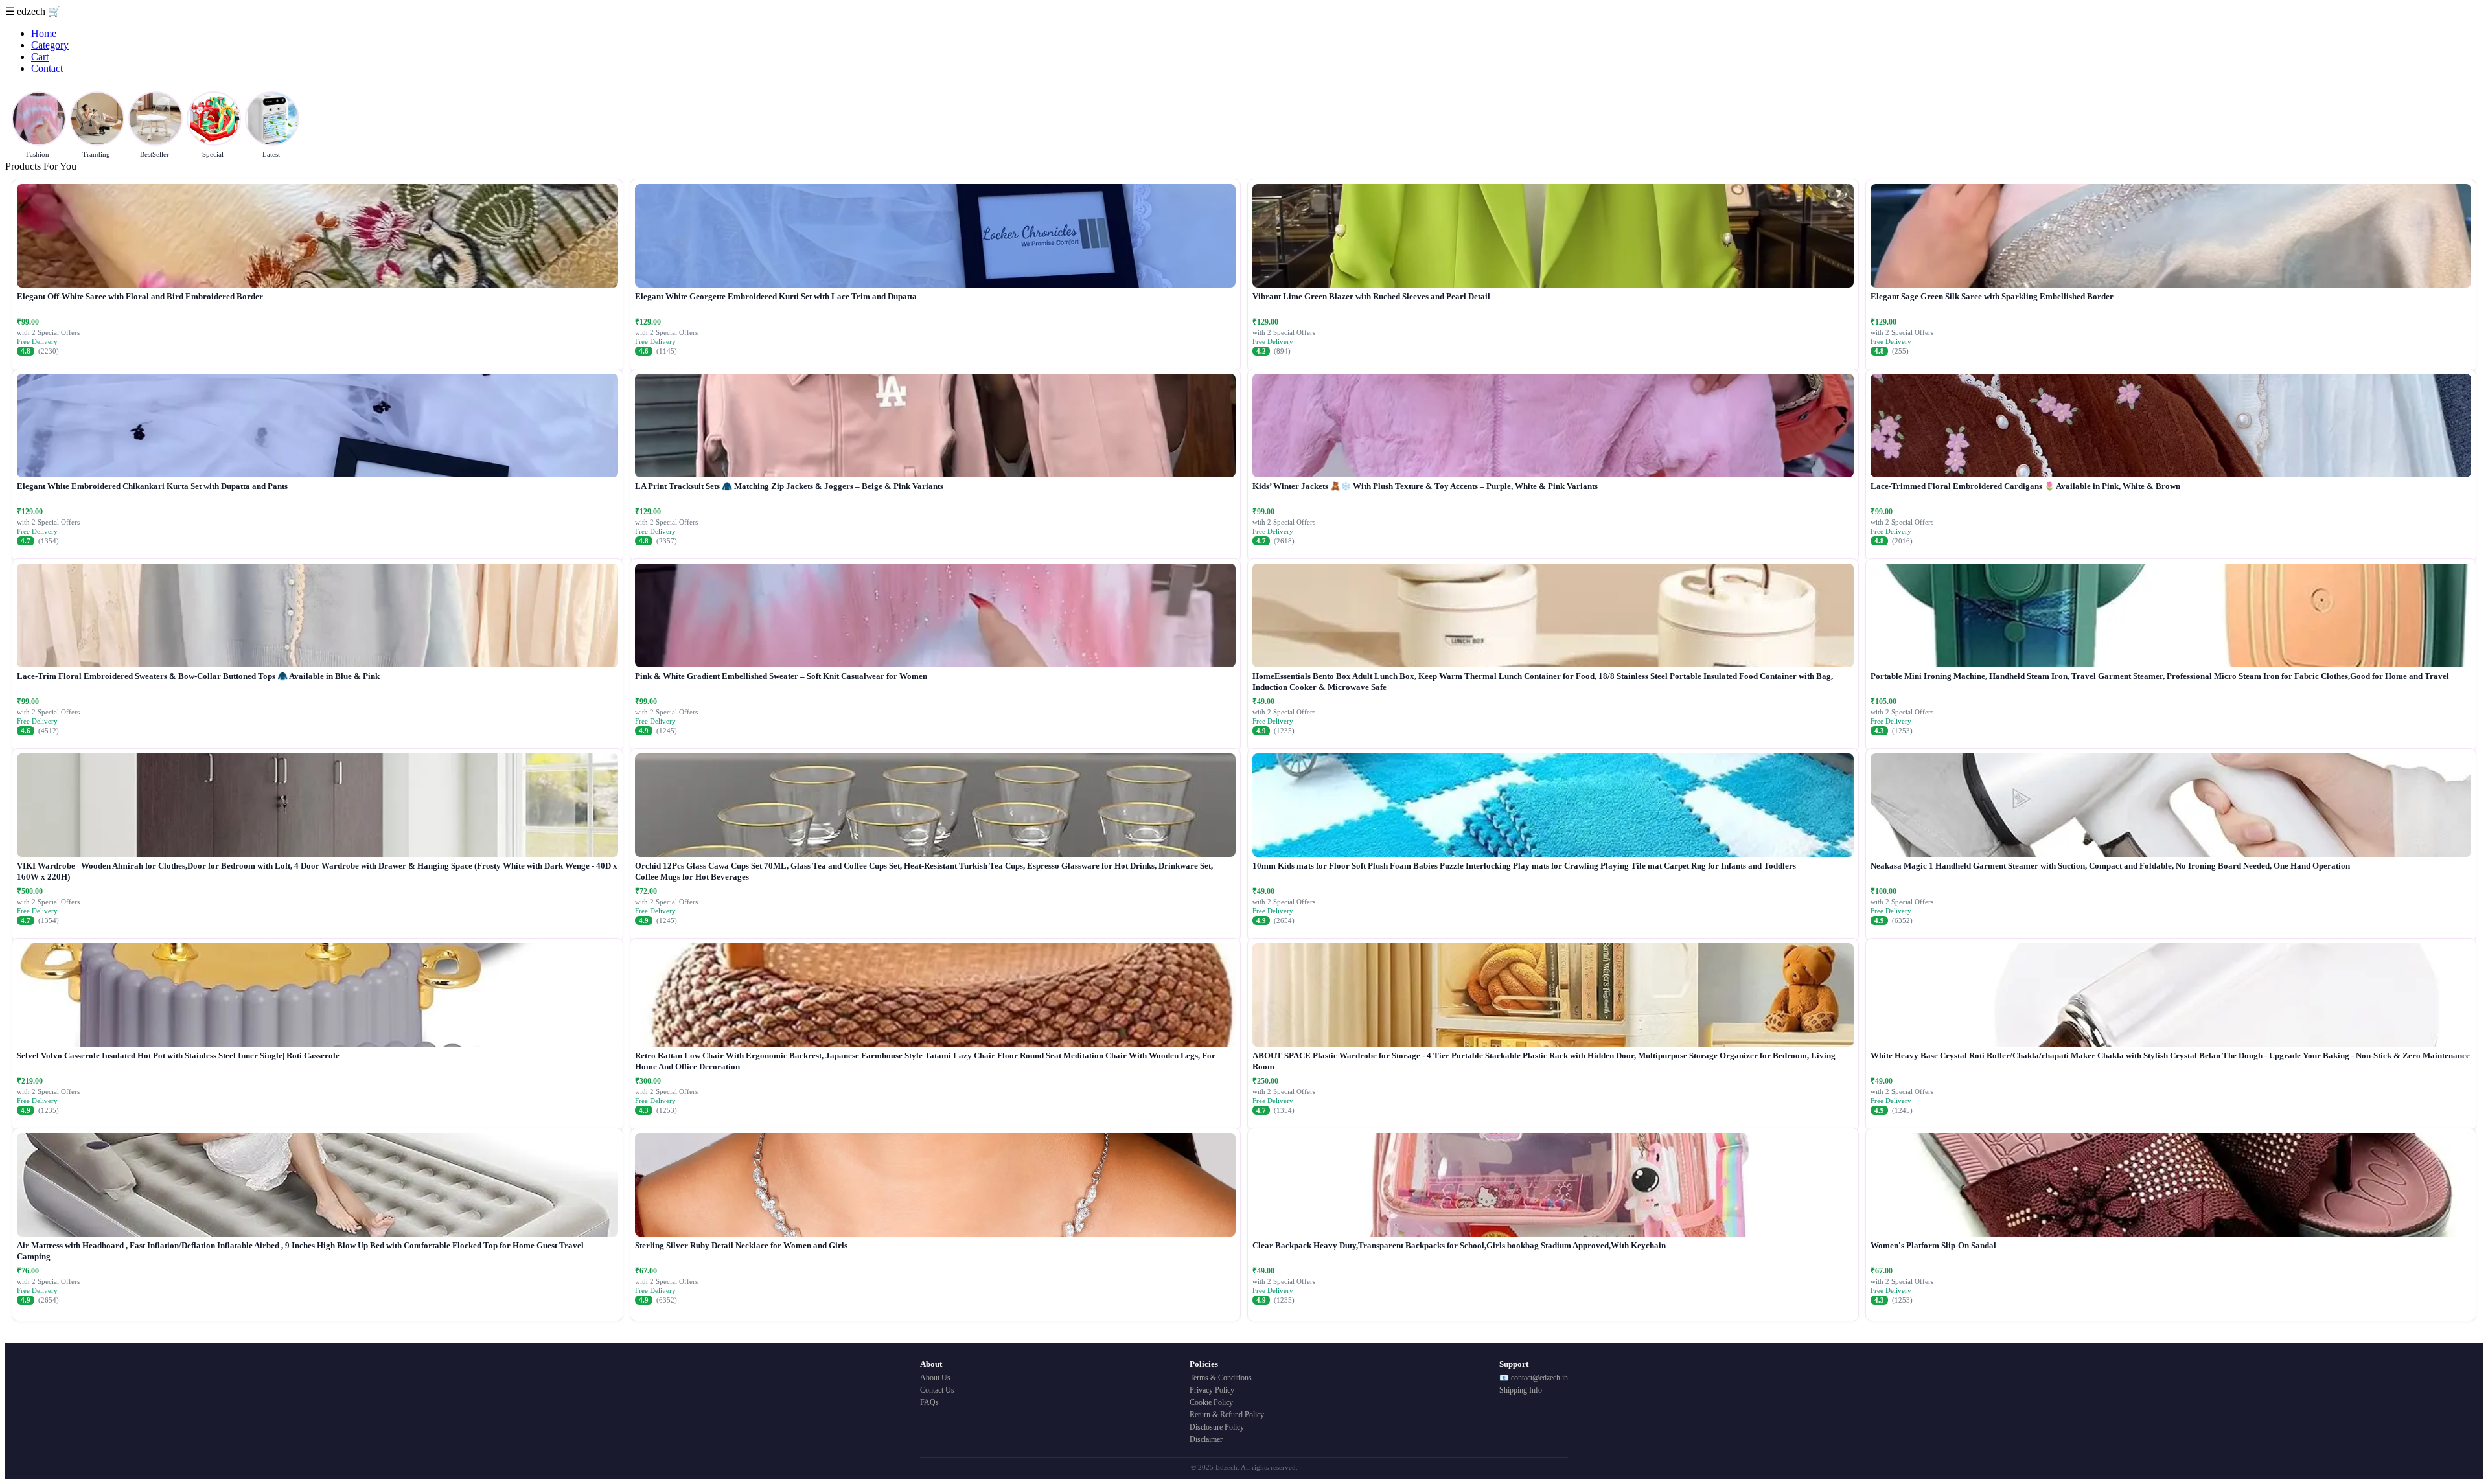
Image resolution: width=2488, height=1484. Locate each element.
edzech (32, 11)
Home (44, 33)
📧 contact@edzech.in (1534, 1378)
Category (50, 45)
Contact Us (937, 1390)
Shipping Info (1521, 1390)
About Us (935, 1378)
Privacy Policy (1212, 1390)
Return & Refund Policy (1227, 1415)
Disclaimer (1206, 1439)
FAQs (929, 1402)
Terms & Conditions (1221, 1378)
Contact (47, 68)
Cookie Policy (1211, 1402)
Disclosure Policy (1217, 1427)
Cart (40, 57)
